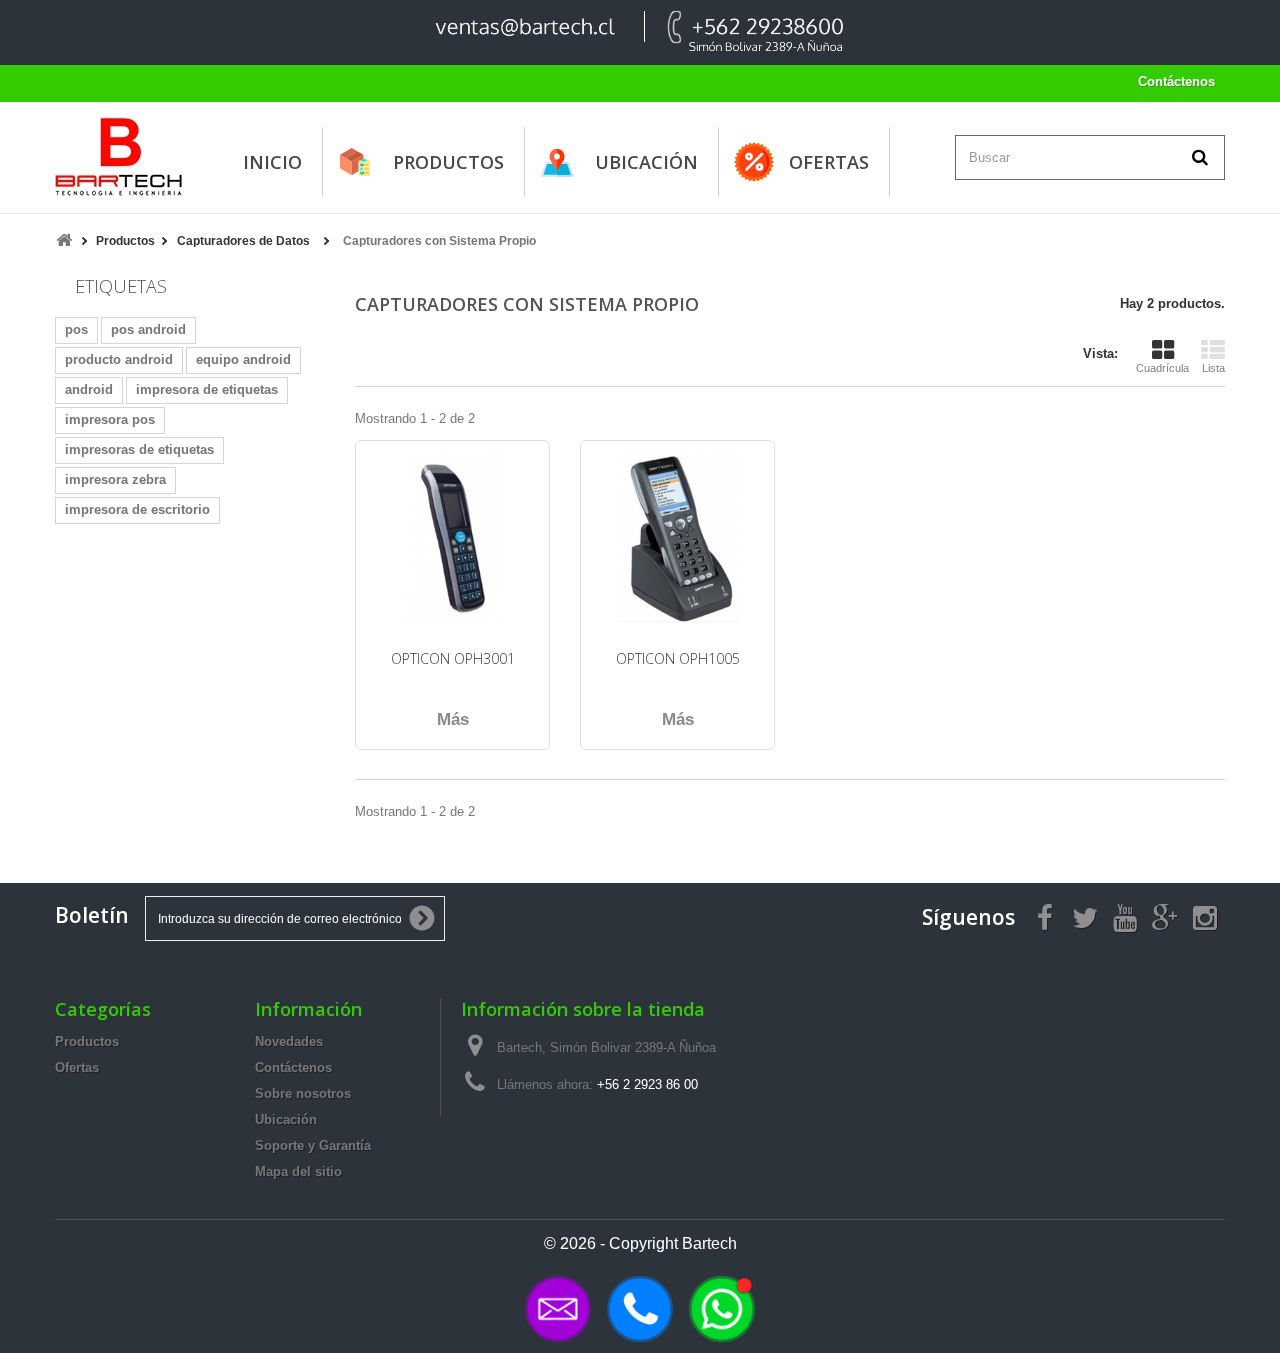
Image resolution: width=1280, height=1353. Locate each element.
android (89, 389)
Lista (1213, 368)
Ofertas (829, 162)
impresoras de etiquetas (139, 449)
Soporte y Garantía (313, 1145)
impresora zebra (115, 479)
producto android (119, 359)
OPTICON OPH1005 (678, 658)
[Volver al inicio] (64, 241)
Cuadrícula (1162, 368)
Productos (448, 162)
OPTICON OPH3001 (453, 658)
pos (76, 329)
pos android (148, 329)
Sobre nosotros (303, 1093)
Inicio (272, 162)
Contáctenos (1176, 81)
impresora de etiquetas (207, 389)
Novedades (289, 1041)
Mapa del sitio (298, 1171)
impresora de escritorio (137, 509)
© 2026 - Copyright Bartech (640, 1243)
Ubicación (646, 162)
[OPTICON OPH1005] (677, 537)
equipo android (243, 359)
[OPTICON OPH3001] (452, 537)
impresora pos (110, 419)
